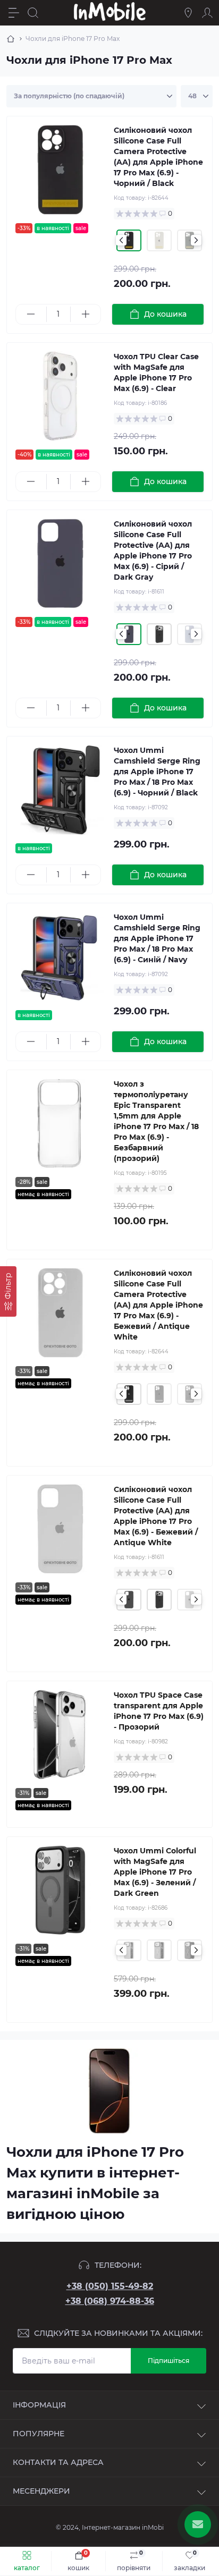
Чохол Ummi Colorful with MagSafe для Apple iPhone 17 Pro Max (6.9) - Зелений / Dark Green (155, 1872)
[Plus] (86, 314)
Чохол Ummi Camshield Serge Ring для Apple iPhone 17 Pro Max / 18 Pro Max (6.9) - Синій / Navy (157, 938)
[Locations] (188, 13)
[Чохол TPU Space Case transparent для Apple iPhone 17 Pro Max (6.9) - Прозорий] (60, 1735)
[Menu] (14, 13)
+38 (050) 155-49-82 (110, 2286)
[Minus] (31, 314)
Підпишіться (169, 2361)
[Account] (207, 13)
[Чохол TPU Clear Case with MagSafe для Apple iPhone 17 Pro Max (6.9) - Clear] (60, 396)
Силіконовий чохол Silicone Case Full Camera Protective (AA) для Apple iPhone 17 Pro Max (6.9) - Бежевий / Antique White (158, 1305)
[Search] (33, 13)
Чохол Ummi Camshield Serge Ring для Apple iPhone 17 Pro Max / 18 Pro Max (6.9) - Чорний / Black (157, 772)
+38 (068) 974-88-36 (110, 2301)
